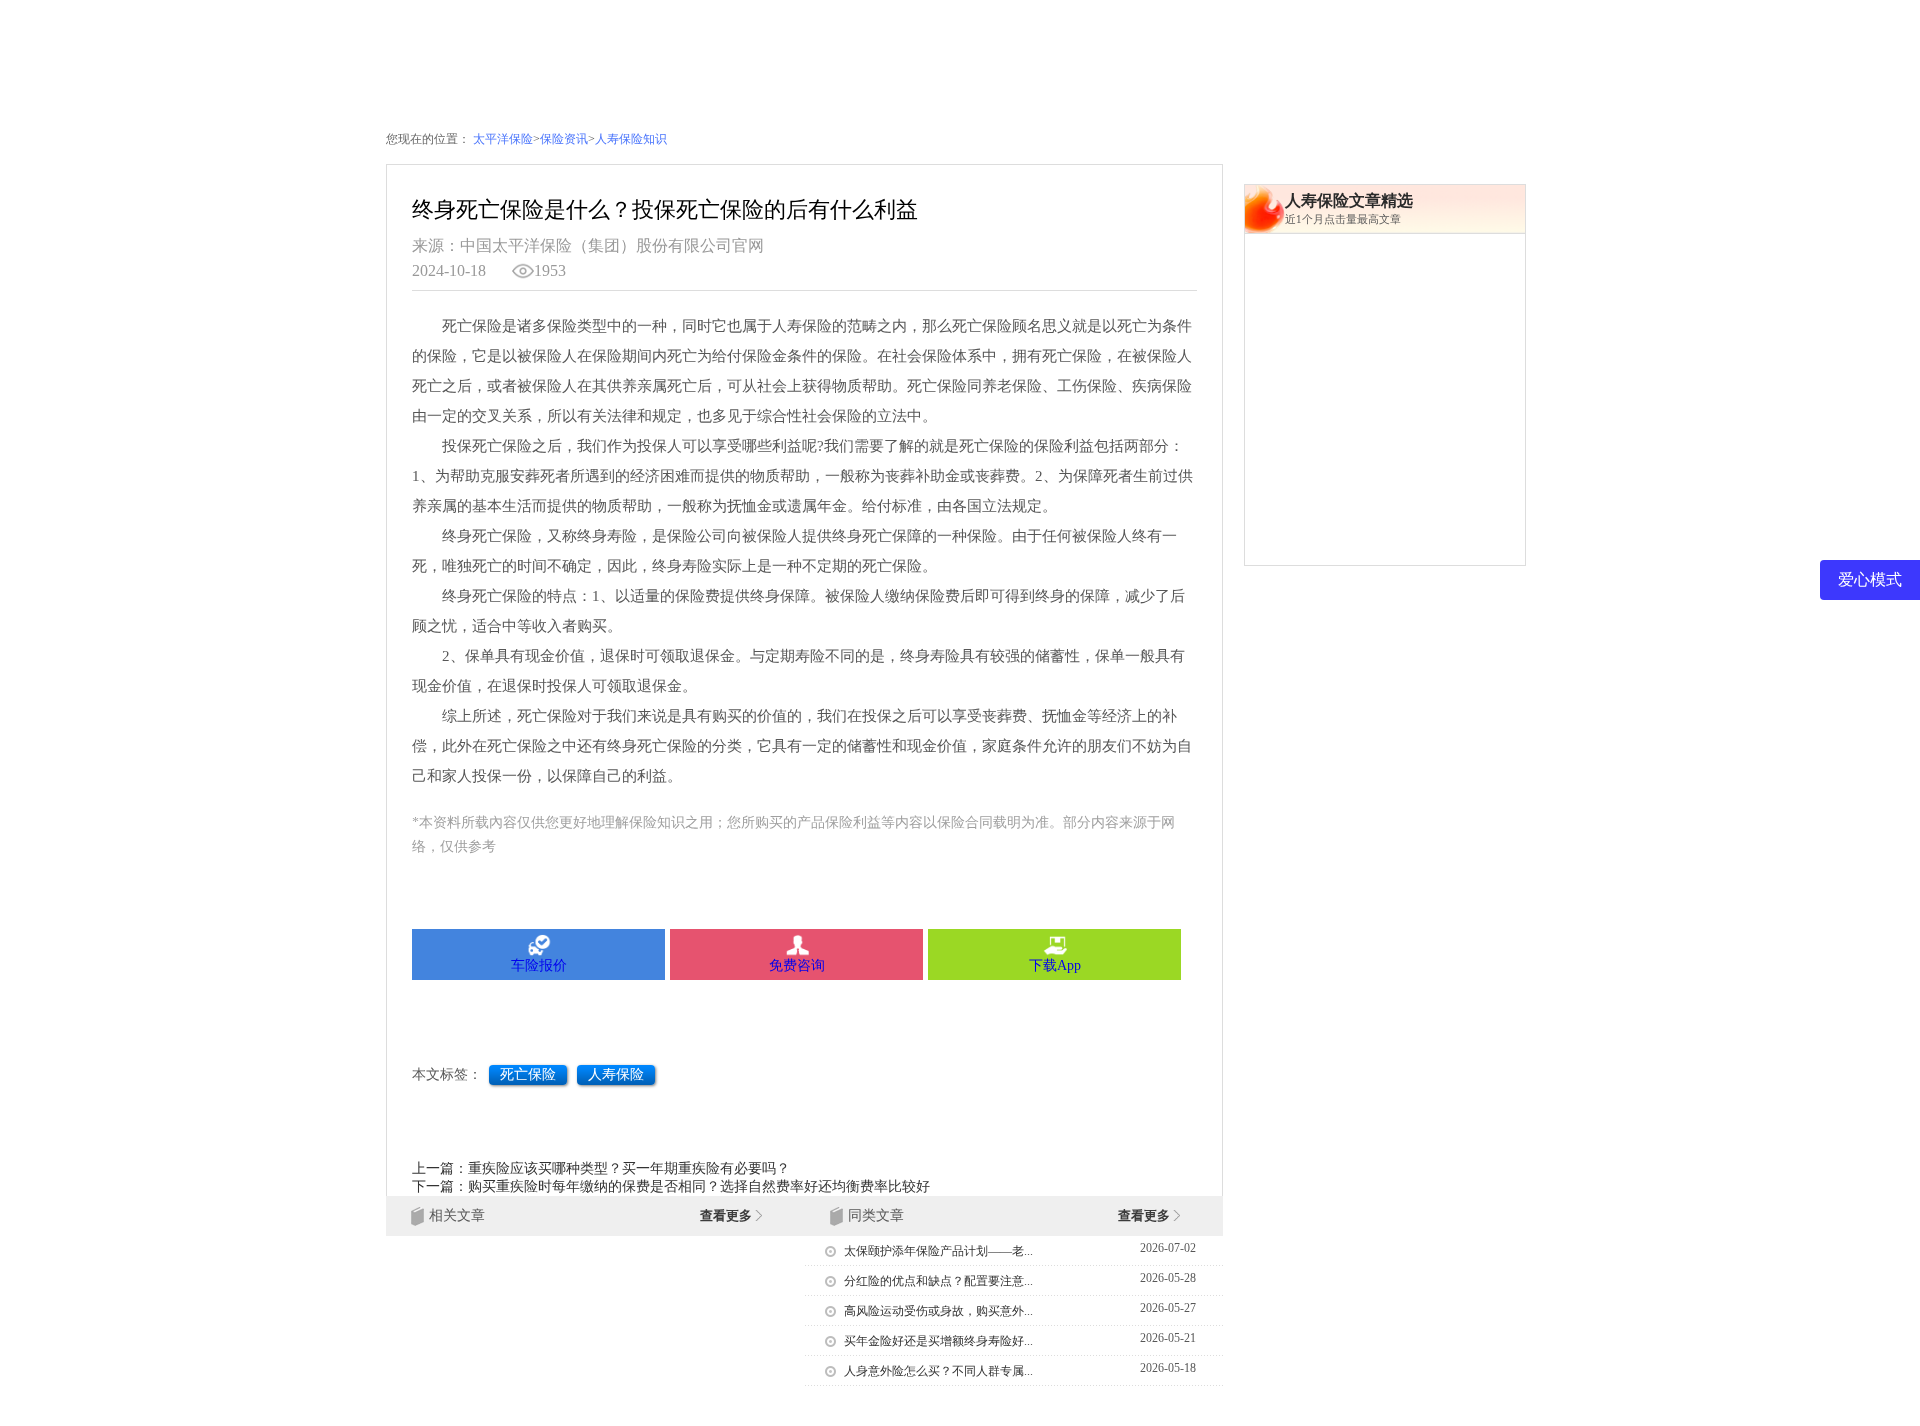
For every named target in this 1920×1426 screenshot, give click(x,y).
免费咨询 (797, 965)
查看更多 (727, 1215)
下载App (1055, 965)
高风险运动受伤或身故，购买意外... (938, 1311)
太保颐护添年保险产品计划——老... (938, 1251)
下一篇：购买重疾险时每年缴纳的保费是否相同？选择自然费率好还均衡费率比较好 (671, 1186)
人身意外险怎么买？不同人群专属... (938, 1371)
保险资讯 (564, 139)
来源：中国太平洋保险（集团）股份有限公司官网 (588, 245)
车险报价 (539, 965)
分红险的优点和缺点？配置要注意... (938, 1281)
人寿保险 (616, 1074)
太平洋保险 (503, 139)
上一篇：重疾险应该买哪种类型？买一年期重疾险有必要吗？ (601, 1168)
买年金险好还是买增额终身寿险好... (938, 1341)
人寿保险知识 (631, 139)
